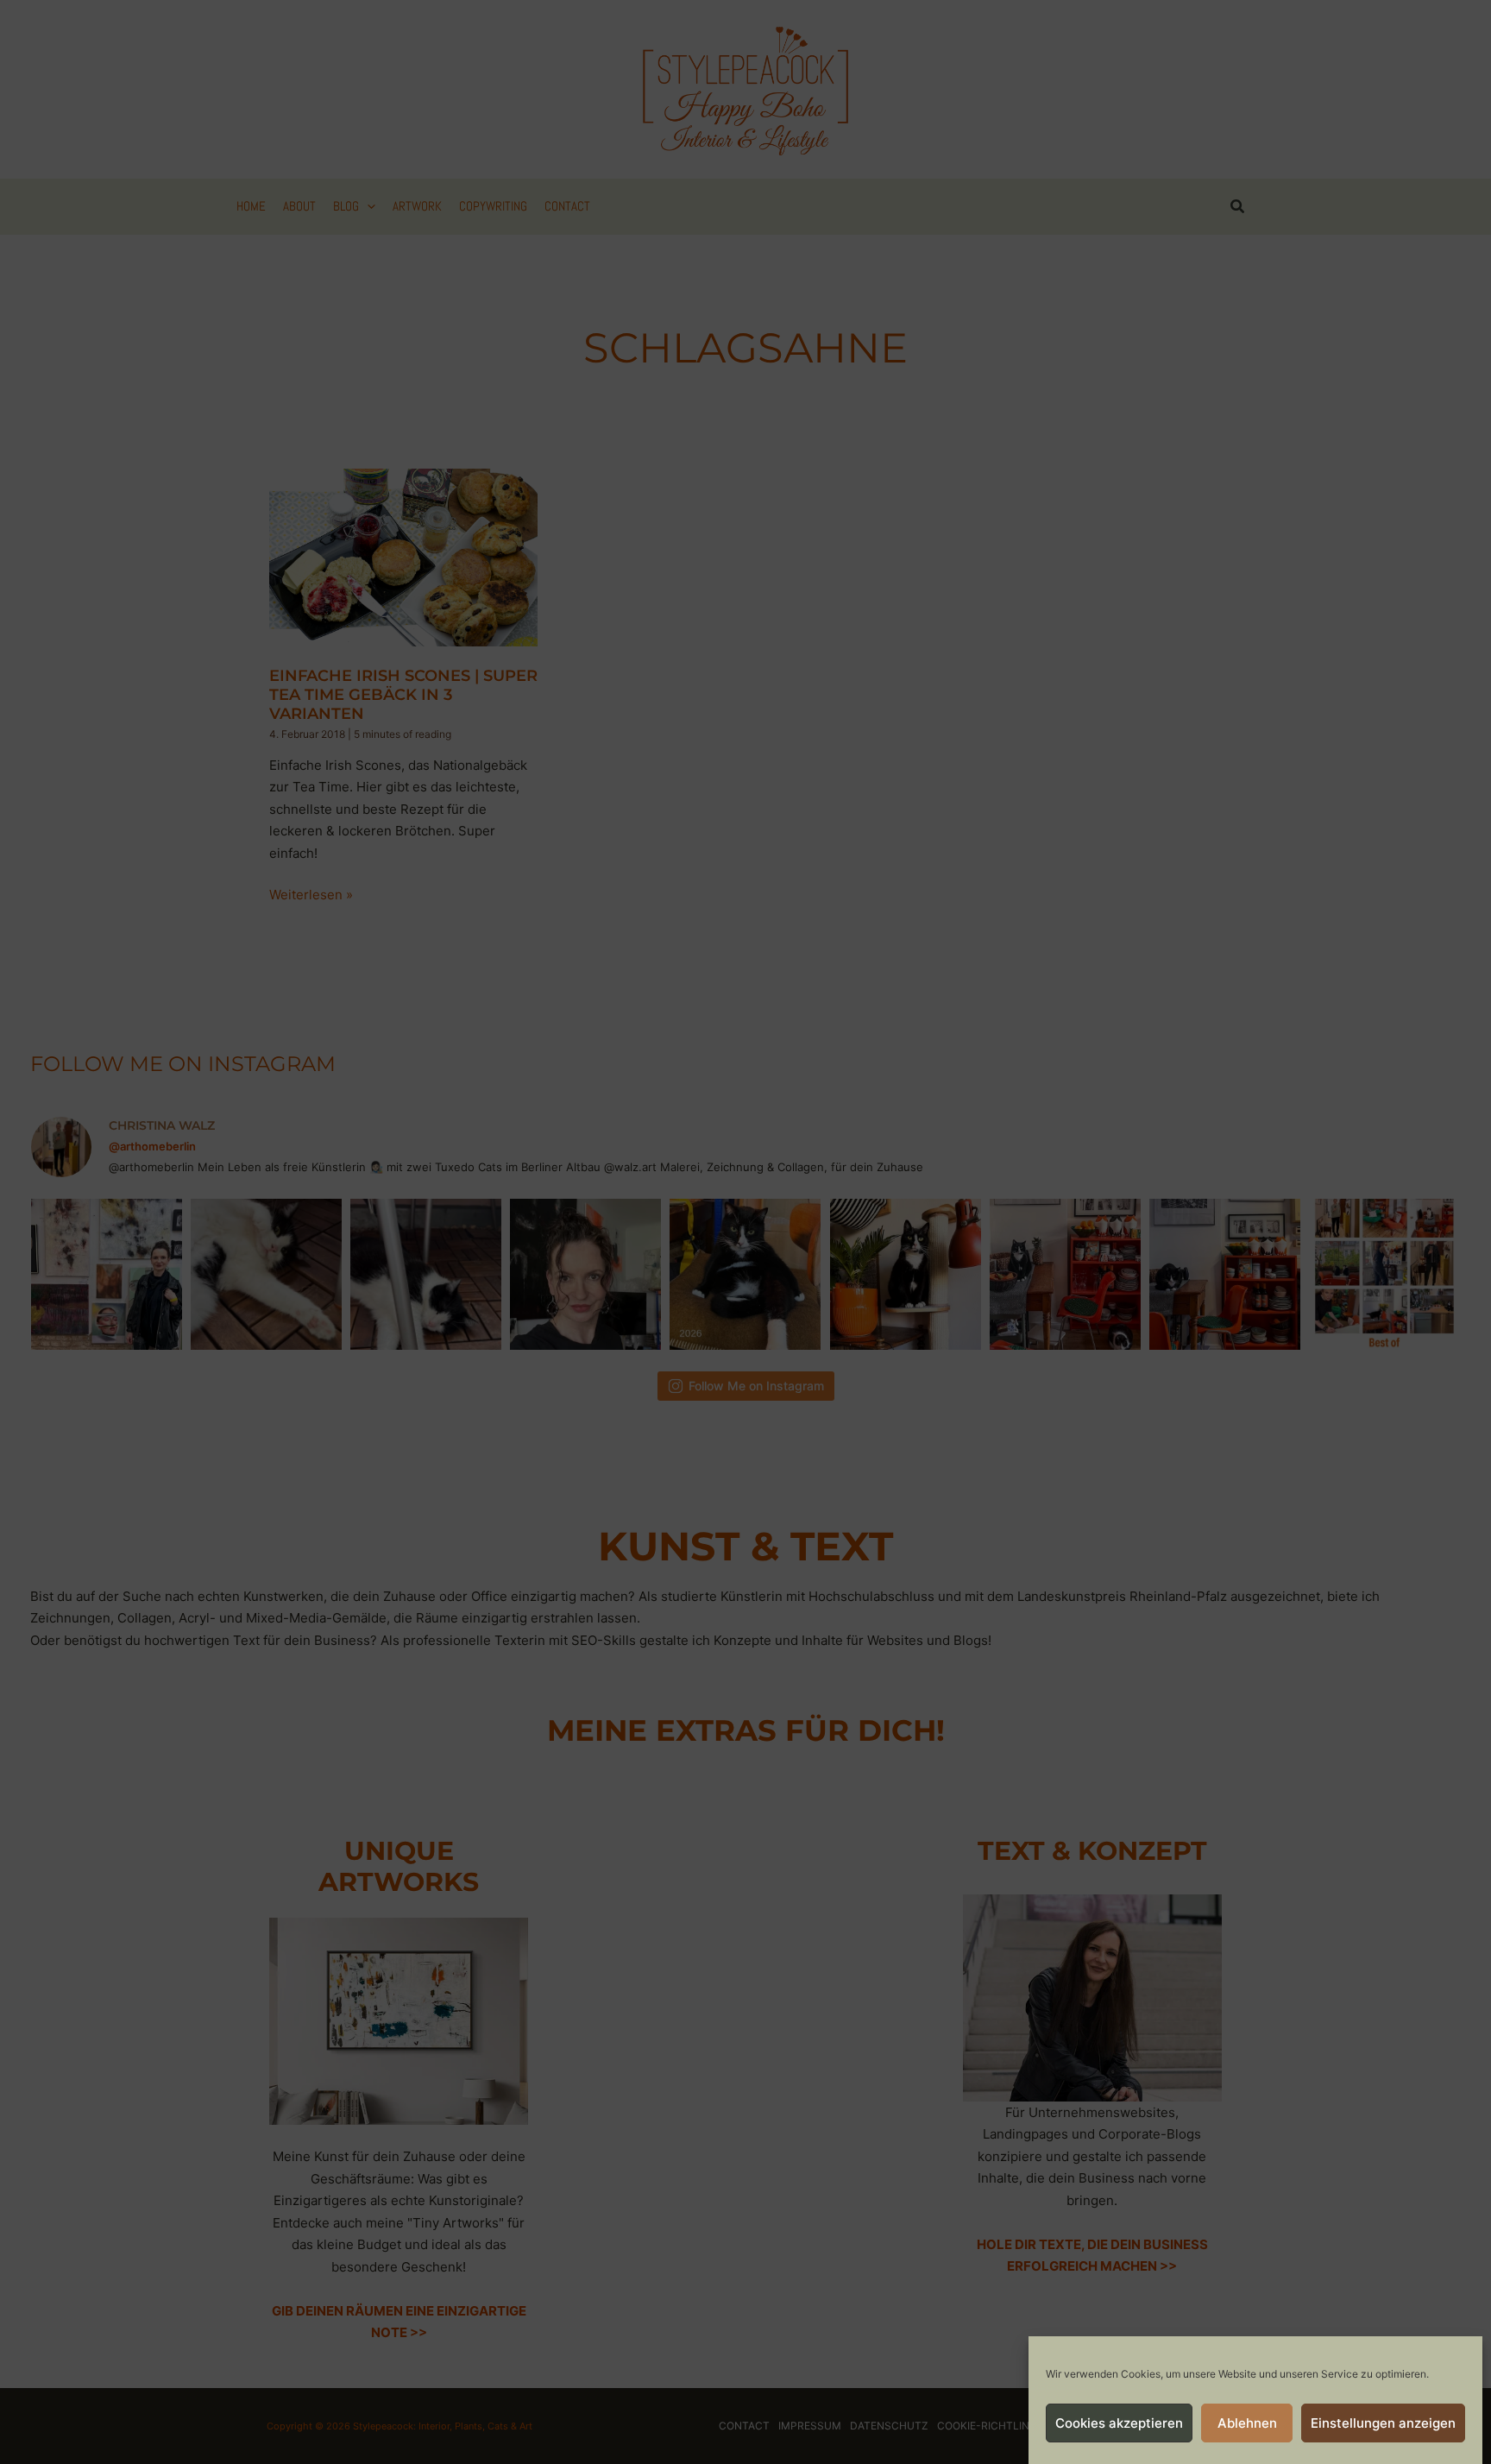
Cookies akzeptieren (1119, 2423)
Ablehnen (1247, 2423)
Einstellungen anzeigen (1383, 2423)
